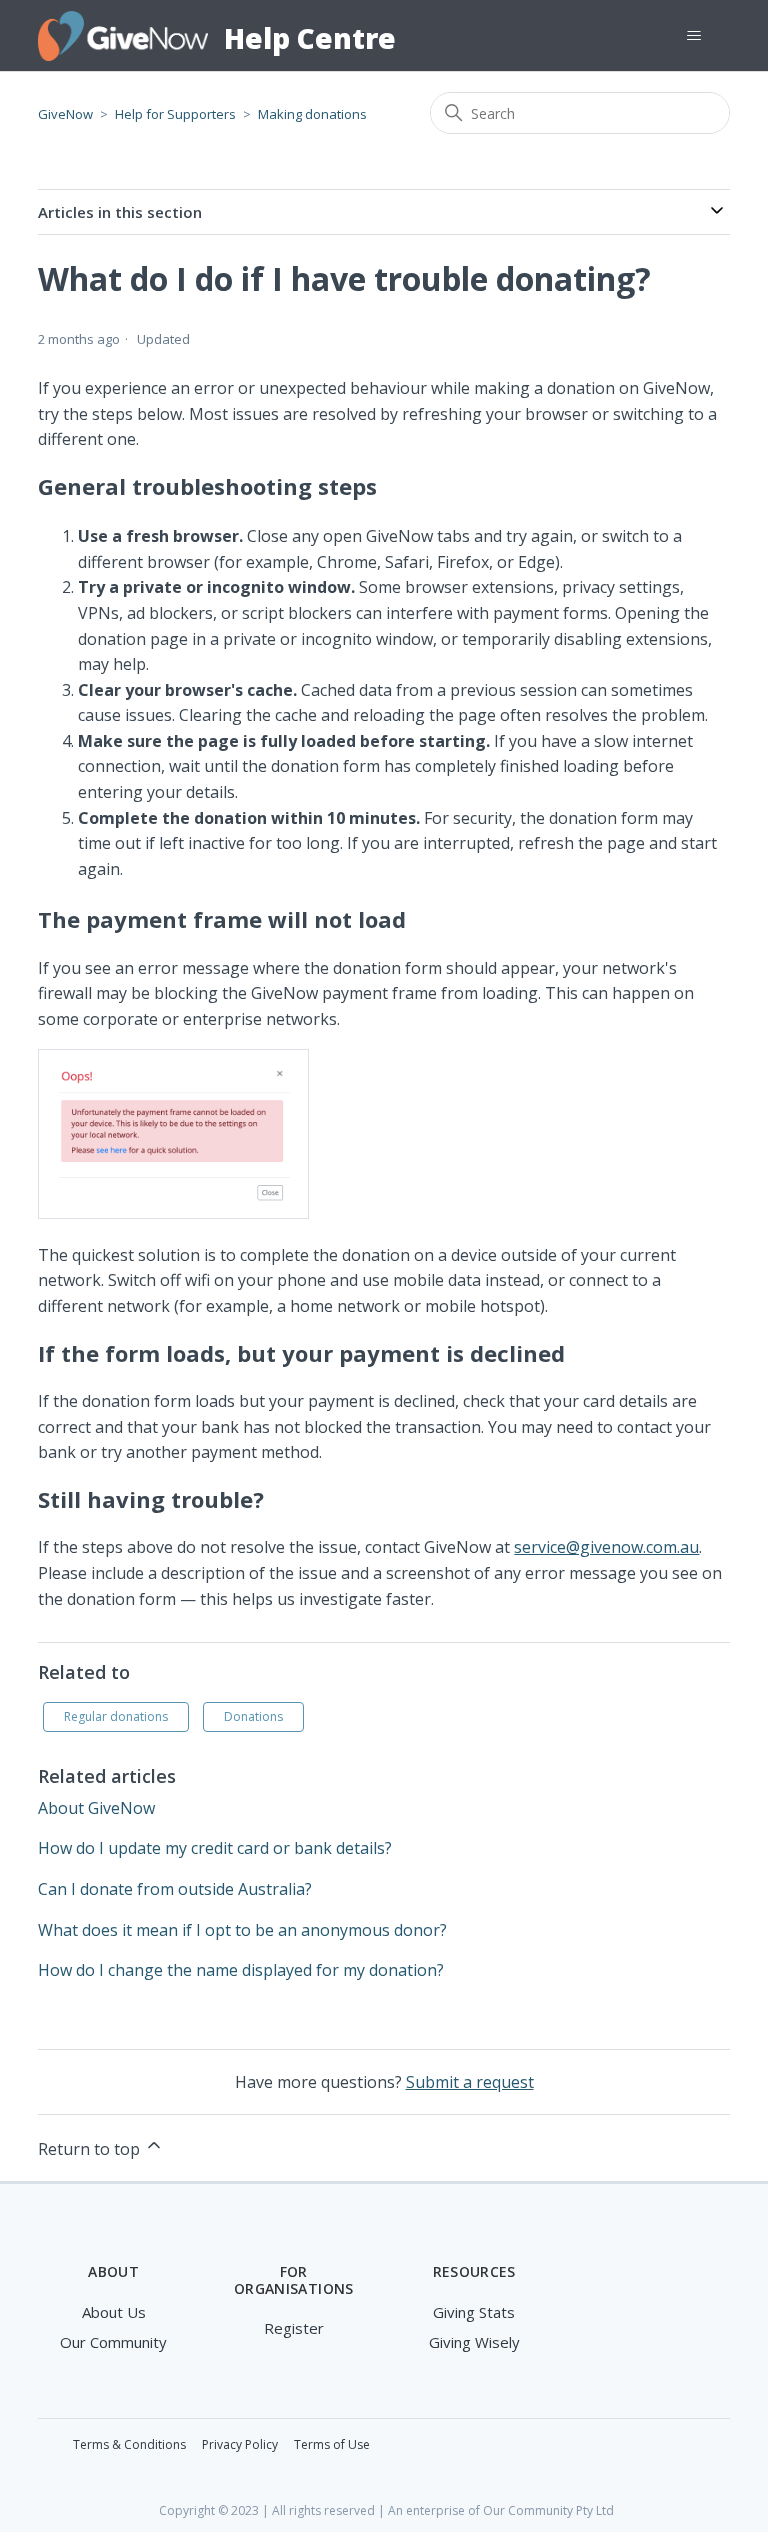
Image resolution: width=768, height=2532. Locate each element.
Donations (253, 1716)
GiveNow (65, 114)
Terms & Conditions (129, 2444)
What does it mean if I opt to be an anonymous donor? (242, 1930)
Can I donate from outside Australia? (175, 1889)
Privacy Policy (240, 2444)
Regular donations (116, 1716)
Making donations (312, 114)
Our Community (113, 2342)
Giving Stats (474, 2312)
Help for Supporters (175, 114)
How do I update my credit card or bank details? (215, 1848)
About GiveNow (96, 1808)
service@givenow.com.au (606, 1547)
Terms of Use (332, 2444)
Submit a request (470, 2082)
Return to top (91, 2149)
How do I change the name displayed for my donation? (241, 1970)
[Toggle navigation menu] (694, 36)
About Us (114, 2312)
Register (294, 2328)
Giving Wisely (474, 2342)
